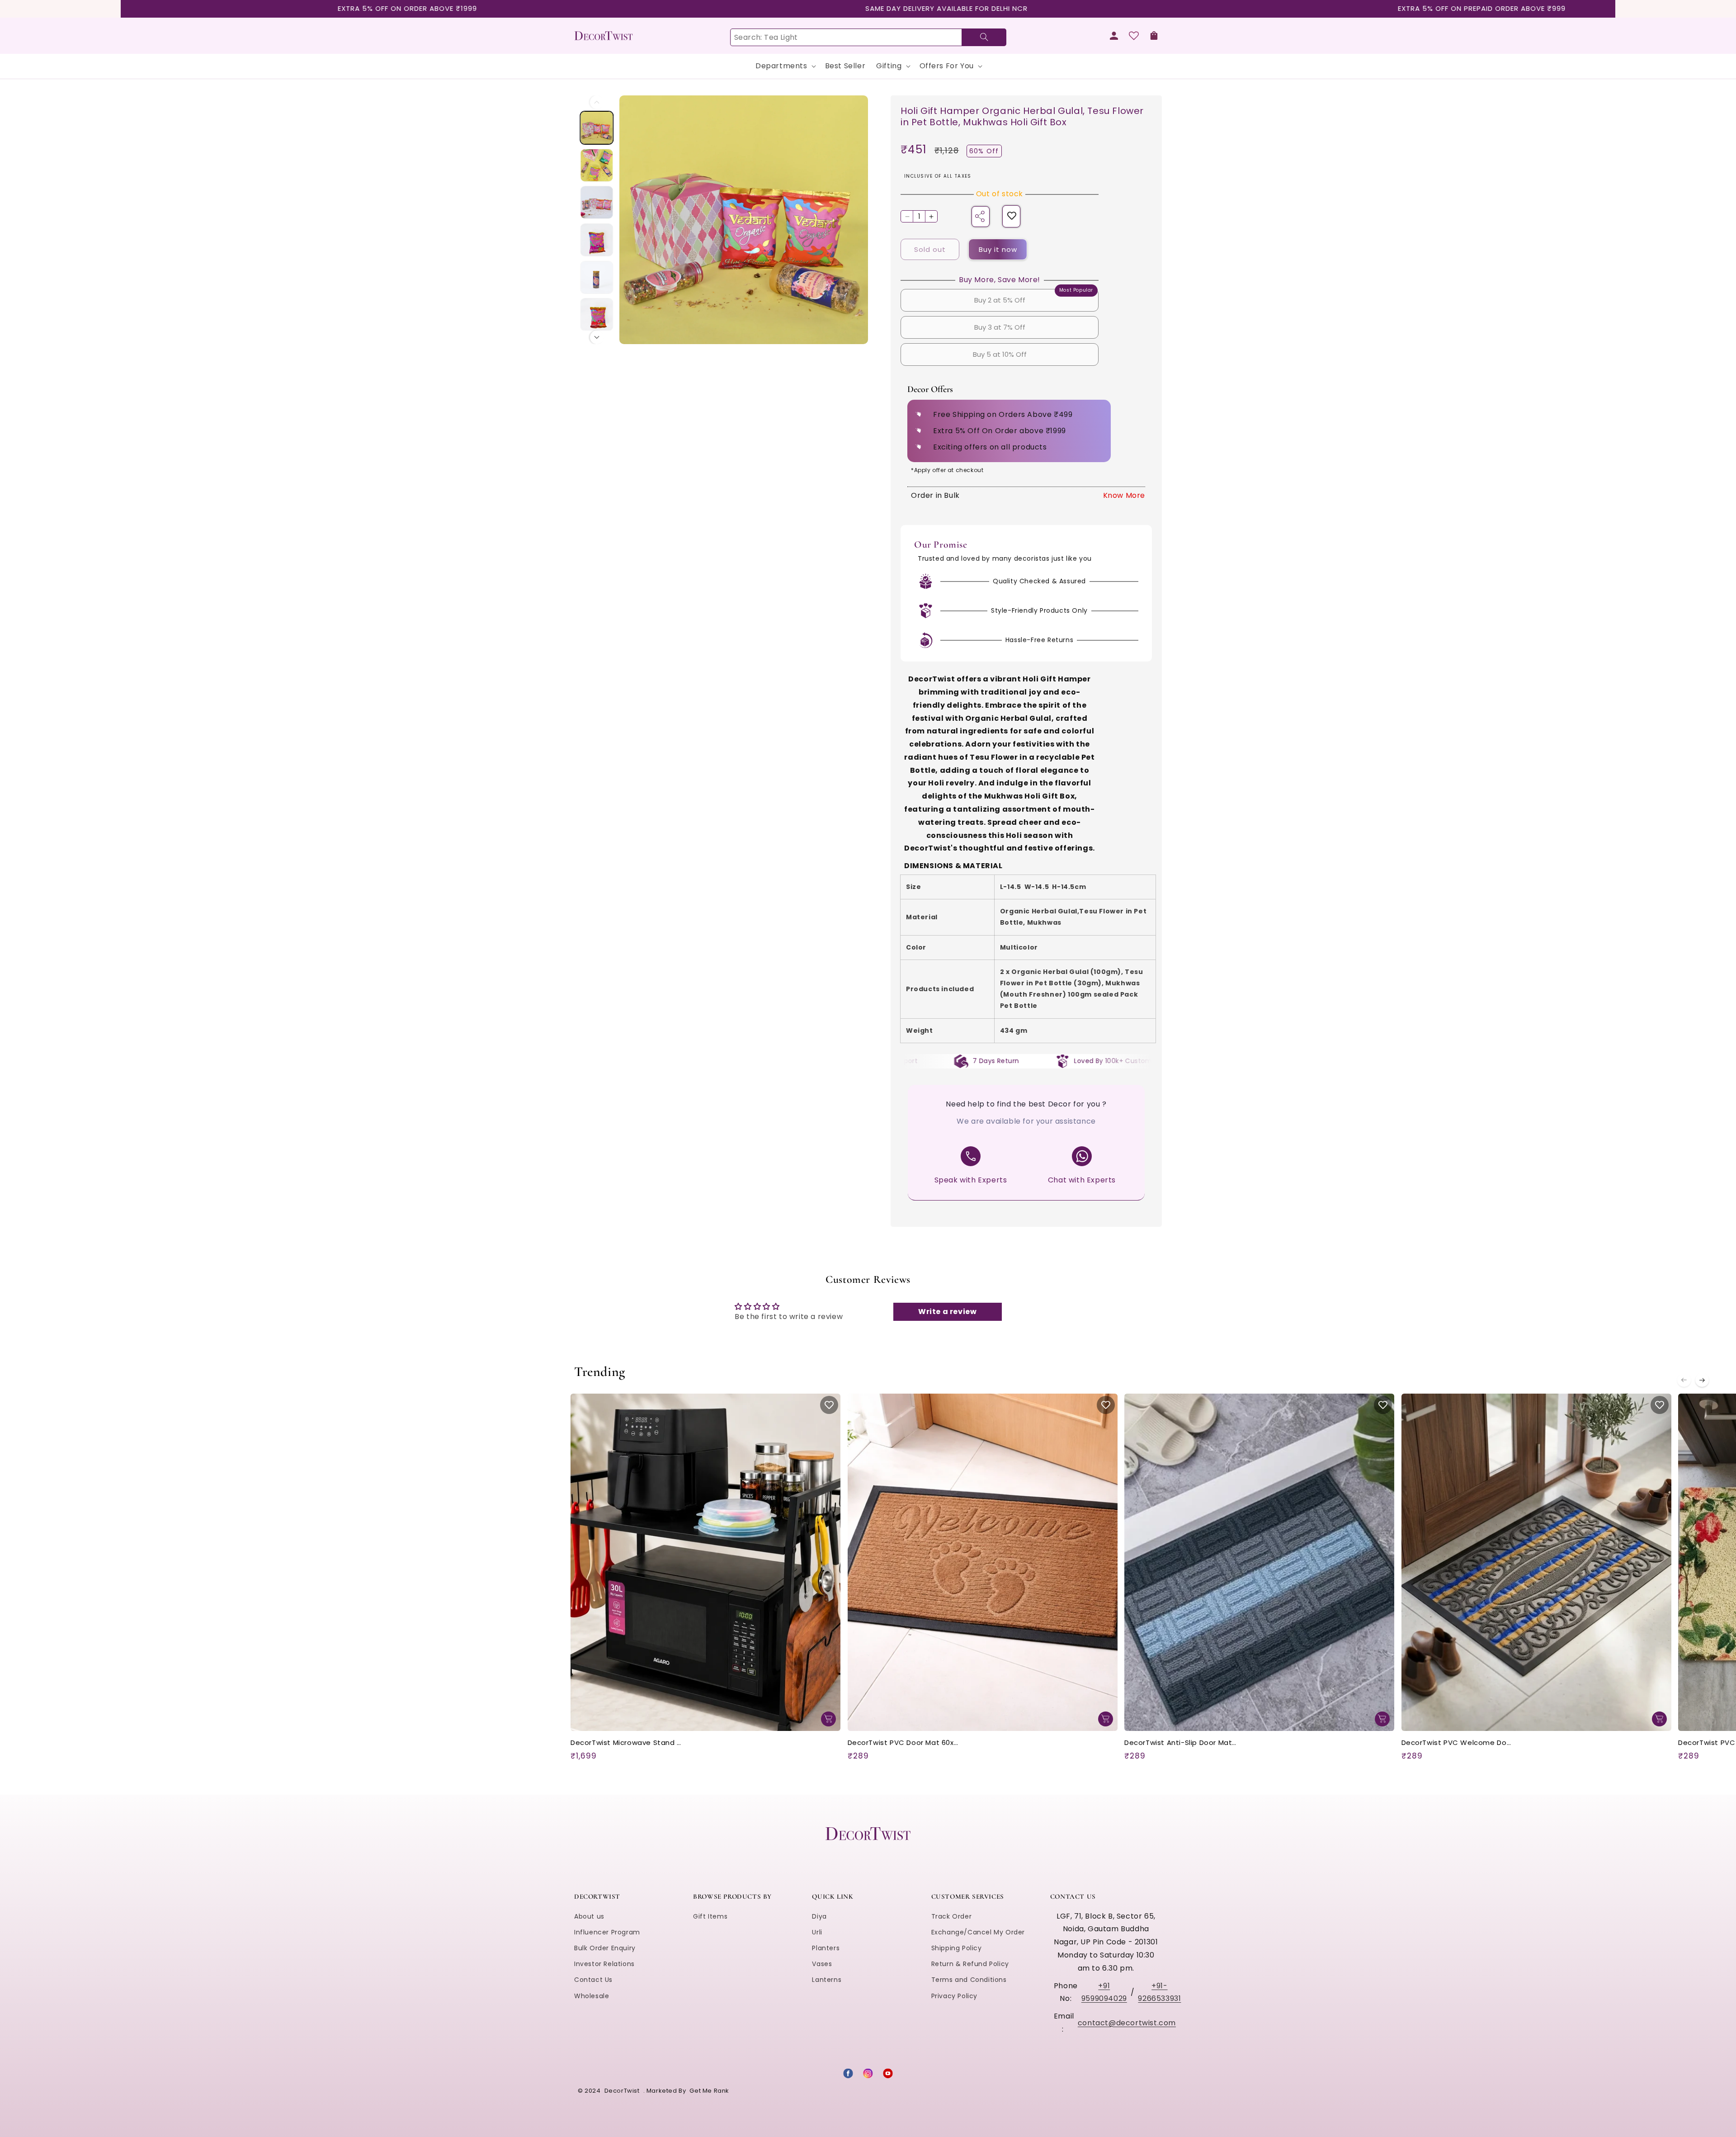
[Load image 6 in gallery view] (597, 314)
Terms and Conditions (969, 1980)
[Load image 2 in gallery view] (597, 165)
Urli (817, 1932)
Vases (822, 1964)
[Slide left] (597, 102)
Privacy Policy (954, 1996)
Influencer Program (607, 1932)
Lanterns (827, 1980)
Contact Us (593, 1980)
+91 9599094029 (1104, 1992)
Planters (826, 1948)
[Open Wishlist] (1134, 36)
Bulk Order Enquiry (605, 1948)
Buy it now (998, 249)
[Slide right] (597, 337)
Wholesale (592, 1996)
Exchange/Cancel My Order (978, 1932)
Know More (1124, 495)
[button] (1154, 36)
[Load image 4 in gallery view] (597, 239)
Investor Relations (604, 1964)
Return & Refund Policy (970, 1964)
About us (589, 1916)
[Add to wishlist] (1012, 216)
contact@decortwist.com (1127, 2023)
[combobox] (868, 37)
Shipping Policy (957, 1948)
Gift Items (710, 1916)
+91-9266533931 (1159, 1992)
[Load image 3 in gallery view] (597, 202)
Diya (819, 1916)
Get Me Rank (709, 2091)
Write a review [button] (947, 1312)
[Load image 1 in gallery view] (597, 128)
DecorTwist (622, 2091)
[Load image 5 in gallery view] (597, 277)
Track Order (952, 1916)
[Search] (984, 37)
